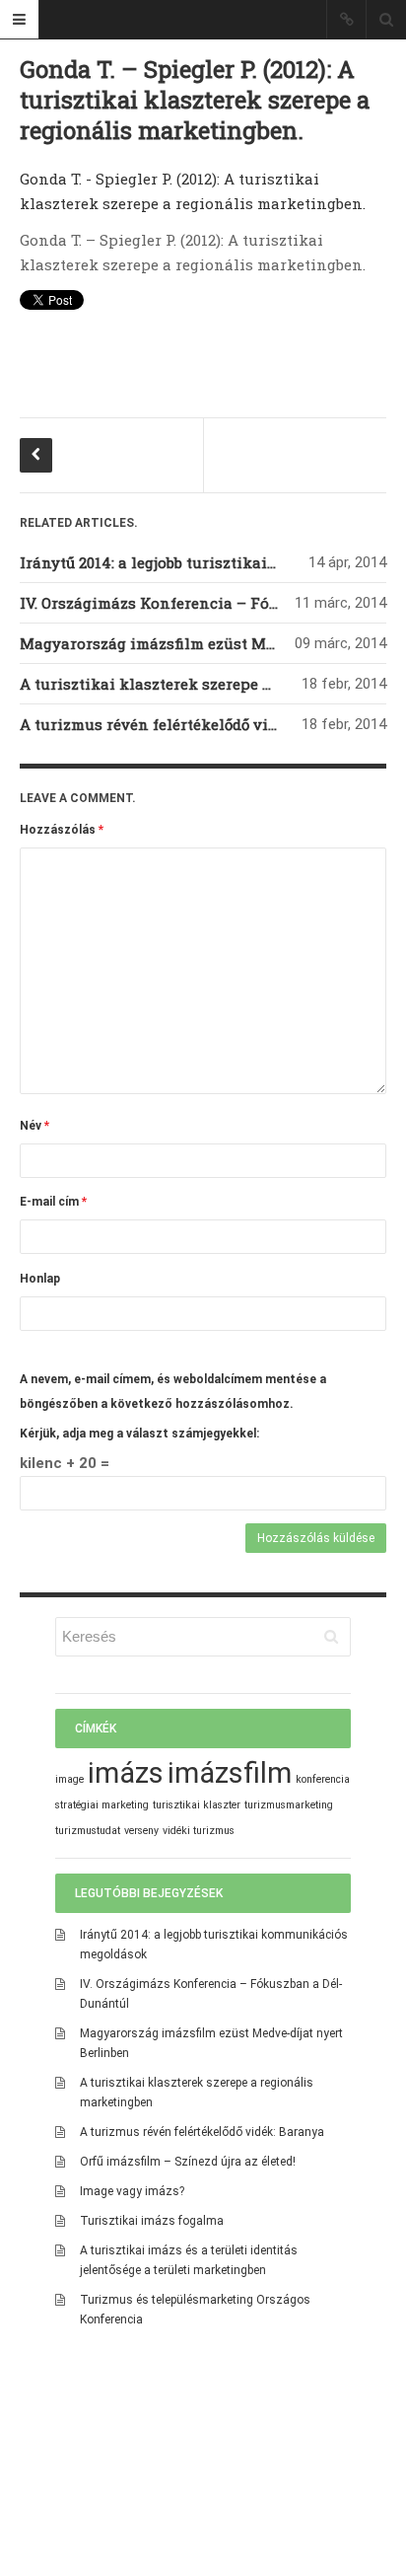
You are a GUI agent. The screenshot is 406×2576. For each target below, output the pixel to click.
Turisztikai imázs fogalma (152, 2221)
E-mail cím (53, 1202)
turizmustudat (88, 1831)
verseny (141, 1831)
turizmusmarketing (289, 1805)
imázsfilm (230, 1773)
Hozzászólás (62, 830)
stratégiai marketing (102, 1805)
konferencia (323, 1779)
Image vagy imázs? (132, 2191)
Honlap (40, 1279)
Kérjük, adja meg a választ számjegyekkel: (139, 1434)
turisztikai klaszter (197, 1805)
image (69, 1779)
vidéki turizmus (199, 1831)
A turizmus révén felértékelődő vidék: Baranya (192, 724)
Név (34, 1126)
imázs (126, 1773)
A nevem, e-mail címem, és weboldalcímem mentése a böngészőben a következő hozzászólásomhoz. (173, 1392)
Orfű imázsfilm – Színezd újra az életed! (188, 2162)
